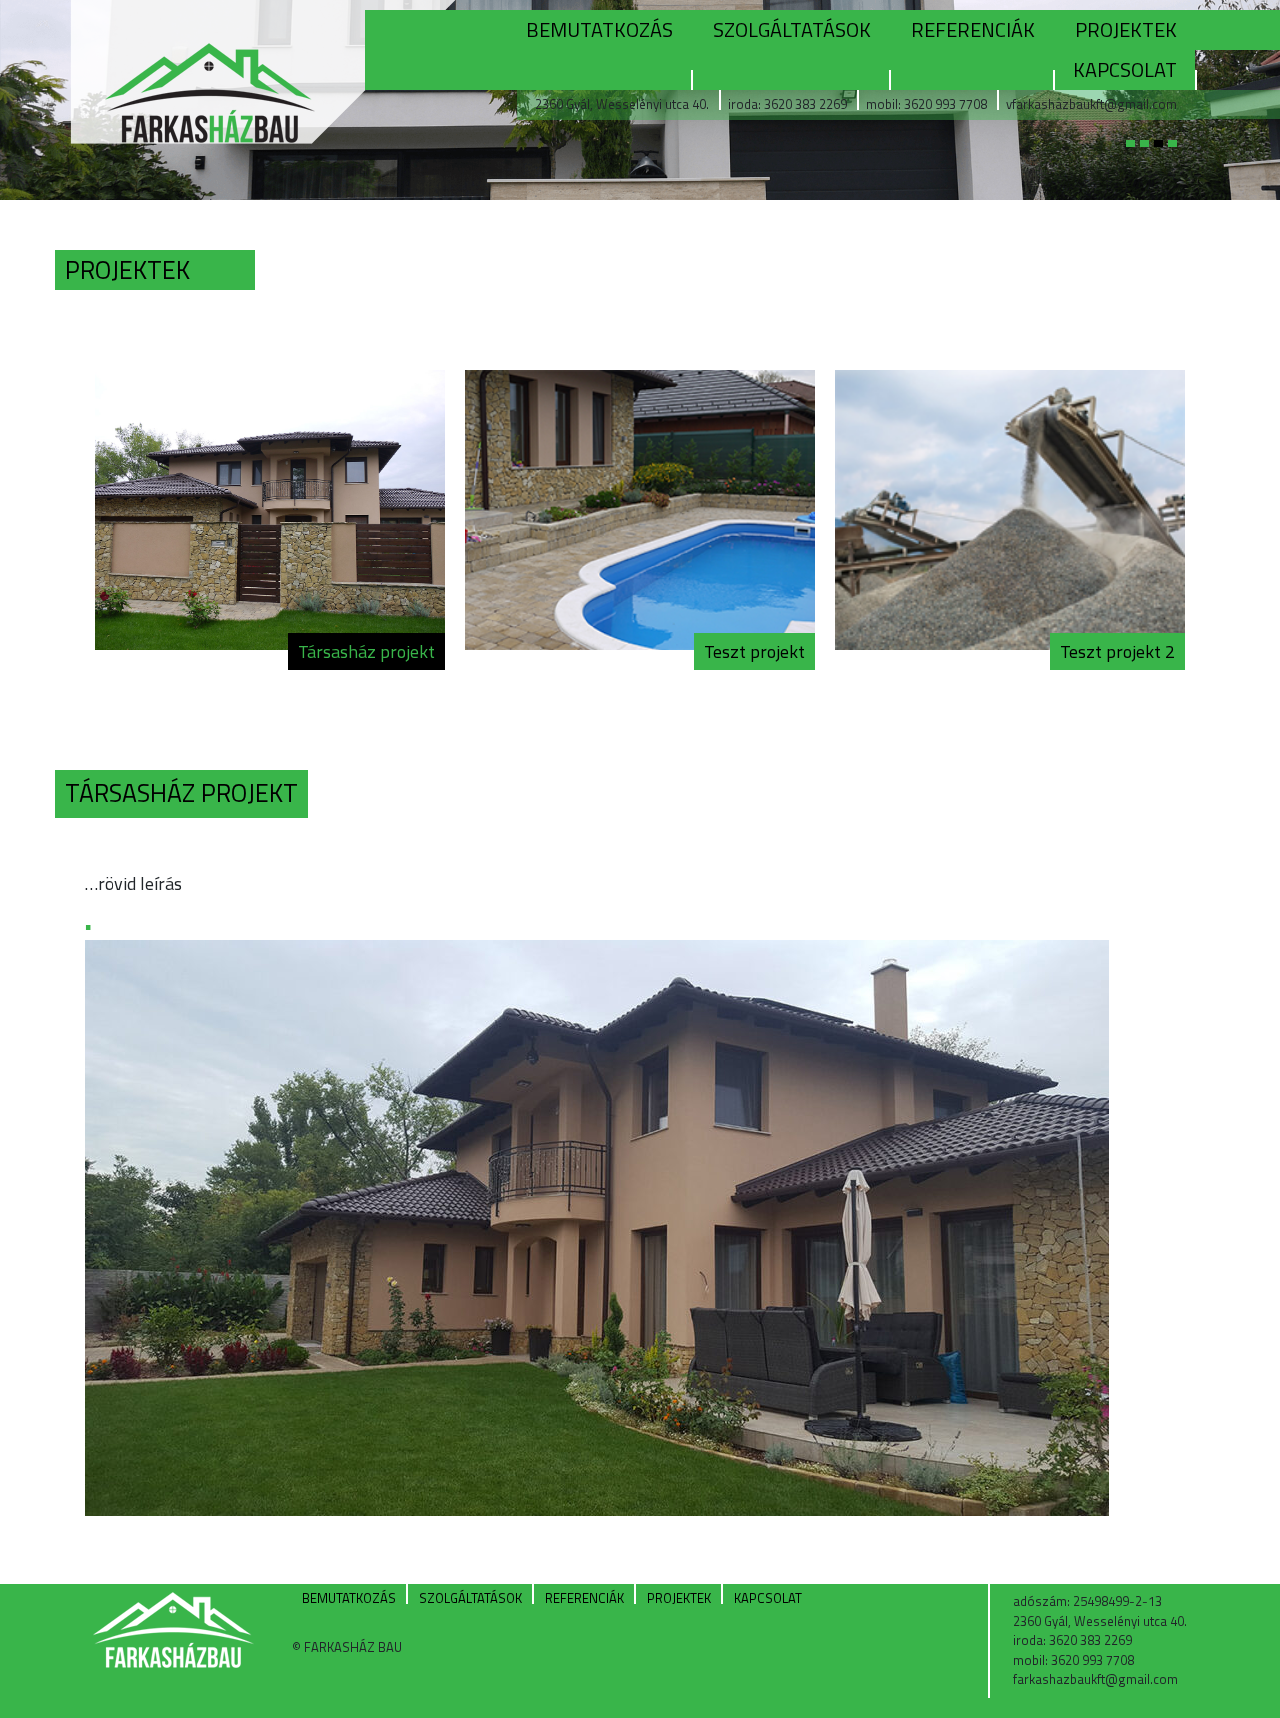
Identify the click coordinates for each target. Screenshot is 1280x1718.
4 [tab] (1181, 156)
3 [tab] (1167, 156)
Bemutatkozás (599, 29)
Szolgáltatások (792, 29)
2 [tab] (1153, 156)
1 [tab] (1139, 156)
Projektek (1126, 29)
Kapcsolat (1125, 69)
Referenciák (973, 29)
